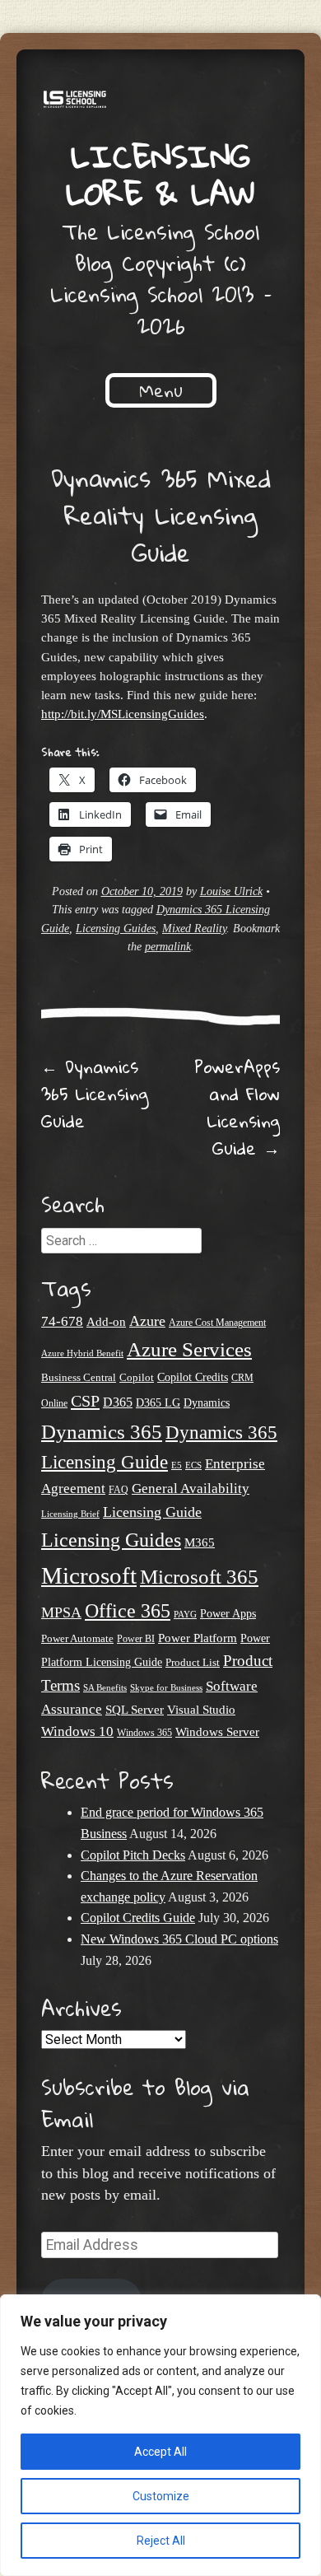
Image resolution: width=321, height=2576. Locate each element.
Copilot (137, 1378)
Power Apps (228, 1614)
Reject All (161, 2541)
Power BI (136, 1639)
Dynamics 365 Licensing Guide (95, 1094)
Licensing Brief (70, 1514)
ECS (193, 1465)
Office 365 (128, 1610)
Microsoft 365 (199, 1577)
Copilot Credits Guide (138, 1918)
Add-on (106, 1322)
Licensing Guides (116, 929)
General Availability (191, 1489)
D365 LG (158, 1403)
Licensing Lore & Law (160, 174)
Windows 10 (77, 1731)
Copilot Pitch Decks (133, 1855)
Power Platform (198, 1638)
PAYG (185, 1614)
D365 (118, 1402)
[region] (160, 2435)
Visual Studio (201, 1710)
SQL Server (135, 1709)
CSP (85, 1401)
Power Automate (77, 1638)
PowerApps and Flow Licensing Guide (237, 1107)
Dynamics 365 (102, 1431)
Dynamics (207, 1403)
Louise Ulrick (231, 891)
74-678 (62, 1321)
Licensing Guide (152, 1512)
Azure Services (189, 1349)
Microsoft (89, 1575)
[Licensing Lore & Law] (160, 102)
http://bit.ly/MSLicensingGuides (123, 714)
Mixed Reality (194, 929)
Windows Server (217, 1732)
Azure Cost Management (217, 1323)
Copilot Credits (193, 1377)
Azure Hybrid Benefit (82, 1353)
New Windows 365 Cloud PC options (179, 1939)
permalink (168, 947)
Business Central (79, 1377)
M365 (200, 1542)
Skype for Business (166, 1688)
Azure (147, 1321)
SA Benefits (105, 1688)
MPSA (61, 1612)
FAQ (119, 1490)
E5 (177, 1465)
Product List (193, 1662)
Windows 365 (144, 1733)
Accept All (160, 2452)
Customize (161, 2496)
